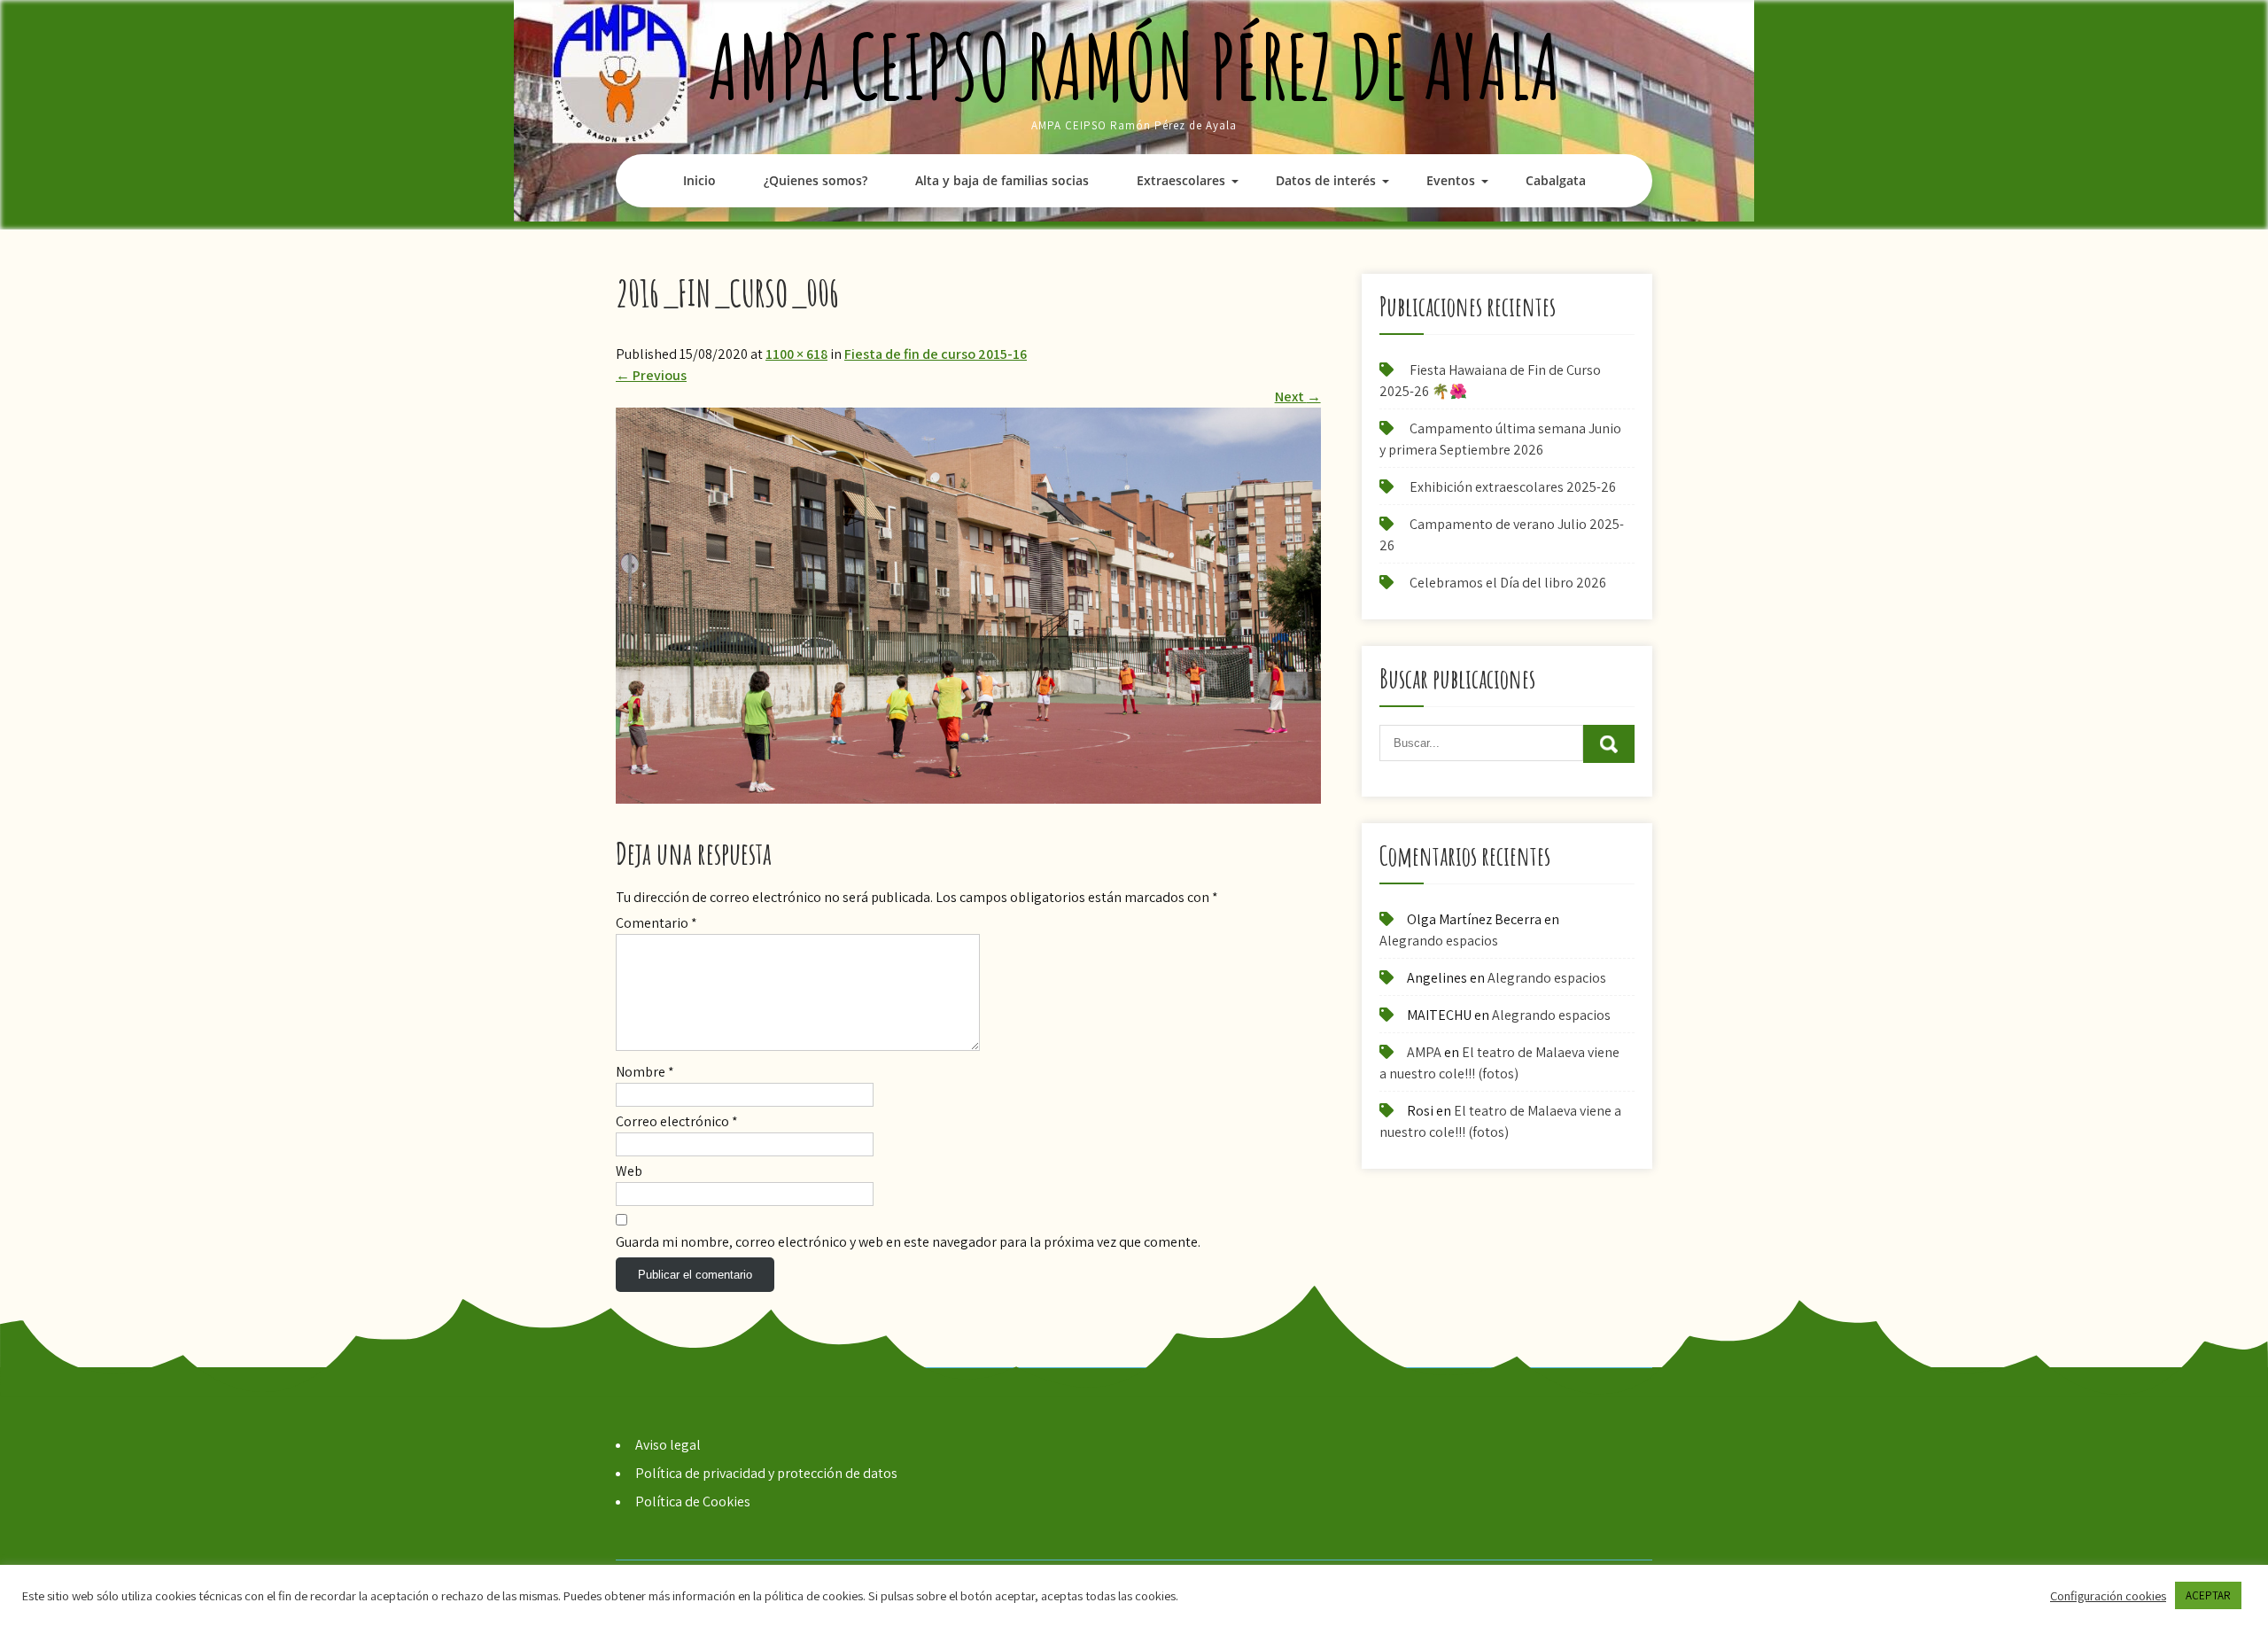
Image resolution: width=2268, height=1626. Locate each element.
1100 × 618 (796, 354)
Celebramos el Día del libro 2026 (1508, 583)
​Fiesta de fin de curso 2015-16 (936, 354)
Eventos (1451, 180)
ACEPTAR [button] (2208, 1595)
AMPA (1424, 1052)
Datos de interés (1326, 180)
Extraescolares (1181, 180)
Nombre (645, 1072)
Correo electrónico (677, 1121)
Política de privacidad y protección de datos (766, 1473)
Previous (651, 375)
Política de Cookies (693, 1502)
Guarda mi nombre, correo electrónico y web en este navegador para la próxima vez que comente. (908, 1242)
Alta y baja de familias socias (1002, 180)
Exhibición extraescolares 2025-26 (1513, 487)
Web (629, 1171)
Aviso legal (668, 1445)
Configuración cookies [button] (2108, 1596)
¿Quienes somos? (816, 180)
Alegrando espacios (1439, 941)
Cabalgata (1556, 180)
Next (1298, 397)
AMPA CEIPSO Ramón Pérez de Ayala (1134, 66)
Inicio (699, 180)
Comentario (656, 923)
